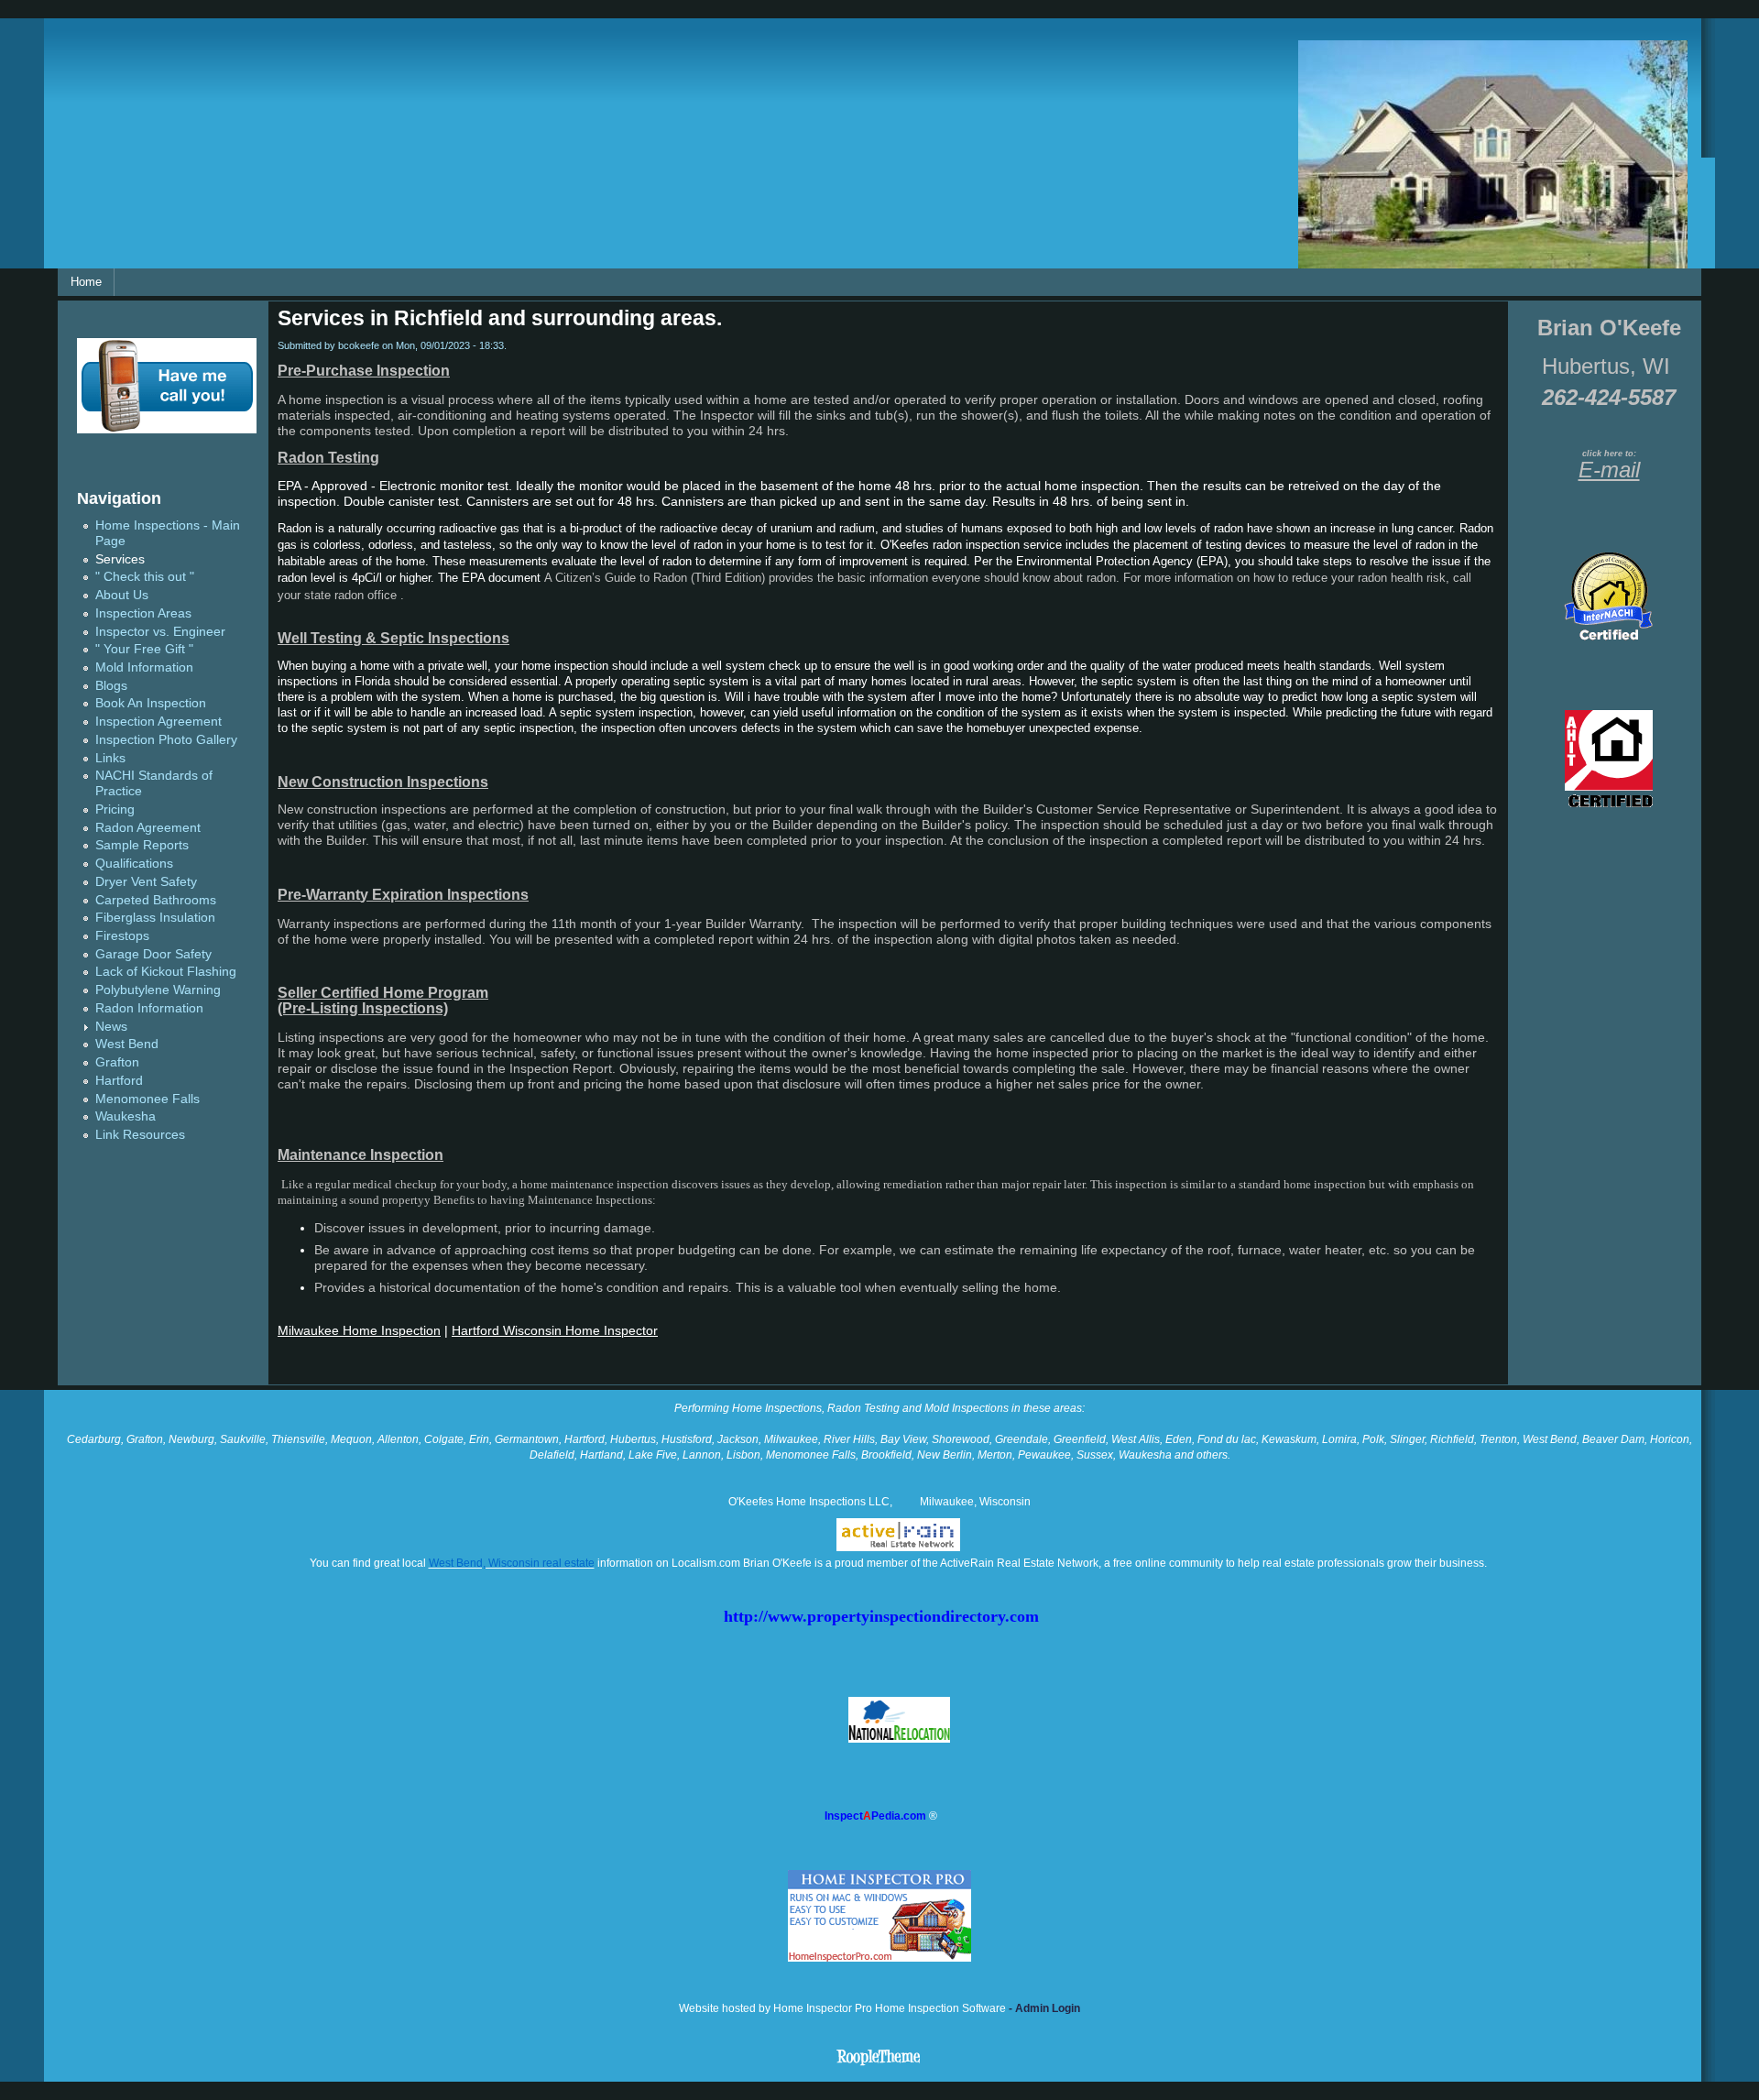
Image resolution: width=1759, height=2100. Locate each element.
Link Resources (140, 1135)
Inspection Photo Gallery (166, 740)
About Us (122, 595)
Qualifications (134, 864)
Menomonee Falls (147, 1099)
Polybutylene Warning (158, 990)
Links (110, 758)
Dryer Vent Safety (146, 882)
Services (120, 559)
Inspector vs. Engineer (160, 632)
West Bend (127, 1044)
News (111, 1027)
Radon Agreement (148, 828)
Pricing (115, 809)
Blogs (111, 686)
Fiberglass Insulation (155, 918)
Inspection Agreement (158, 722)
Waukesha (126, 1116)
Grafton (117, 1062)
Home (86, 282)
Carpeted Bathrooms (156, 900)
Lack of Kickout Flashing (166, 972)
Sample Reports (142, 845)
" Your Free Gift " (144, 649)
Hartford (119, 1081)
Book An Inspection (151, 703)
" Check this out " (145, 577)
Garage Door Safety (153, 954)
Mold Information (144, 667)
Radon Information (149, 1008)
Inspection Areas (143, 613)
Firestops (122, 936)
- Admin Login (1043, 2008)
